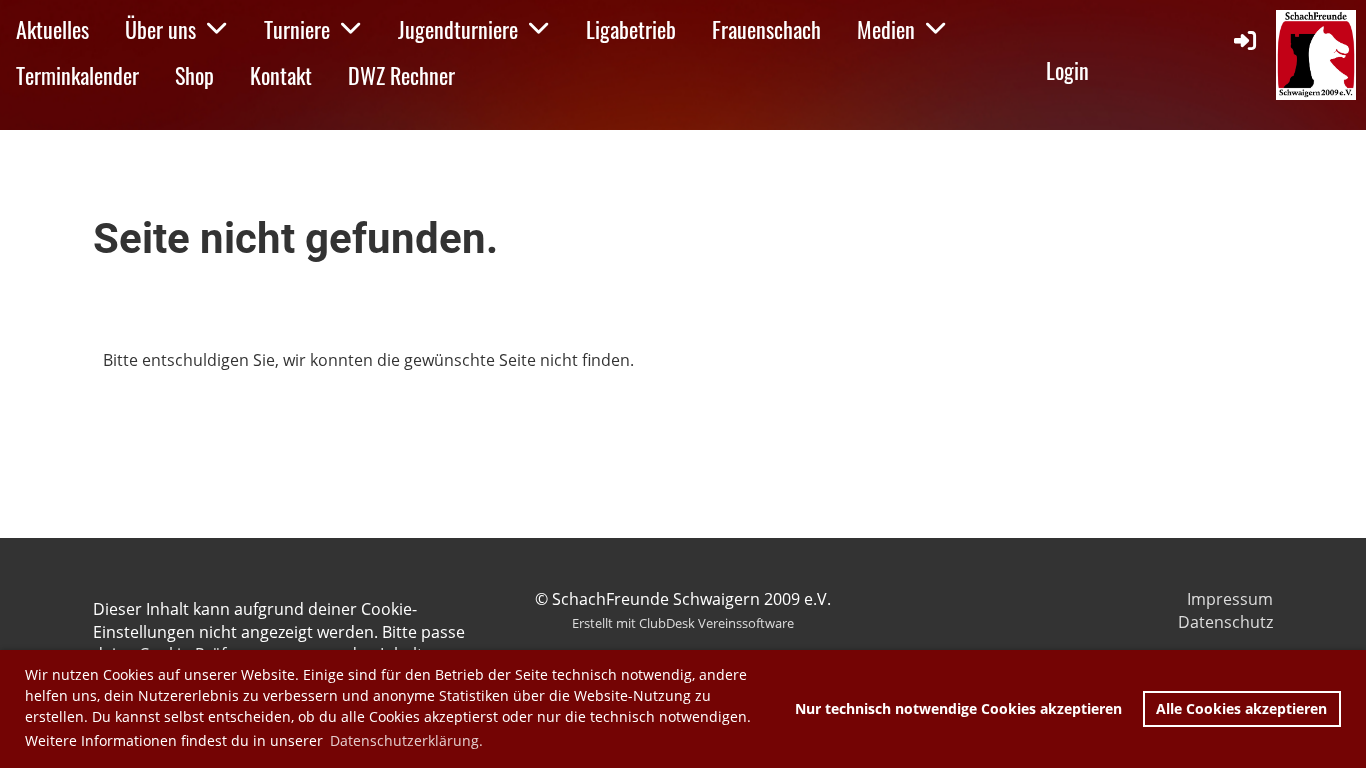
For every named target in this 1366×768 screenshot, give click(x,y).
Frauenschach (766, 29)
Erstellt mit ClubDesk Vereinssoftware (683, 623)
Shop (194, 75)
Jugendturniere (458, 29)
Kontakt (281, 75)
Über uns (160, 29)
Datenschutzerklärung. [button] (406, 740)
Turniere (297, 29)
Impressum (1230, 599)
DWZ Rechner (401, 75)
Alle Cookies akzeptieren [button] (1241, 708)
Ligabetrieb (631, 29)
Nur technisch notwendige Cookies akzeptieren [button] (958, 708)
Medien (886, 29)
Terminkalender (77, 75)
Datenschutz (1225, 622)
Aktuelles (52, 29)
